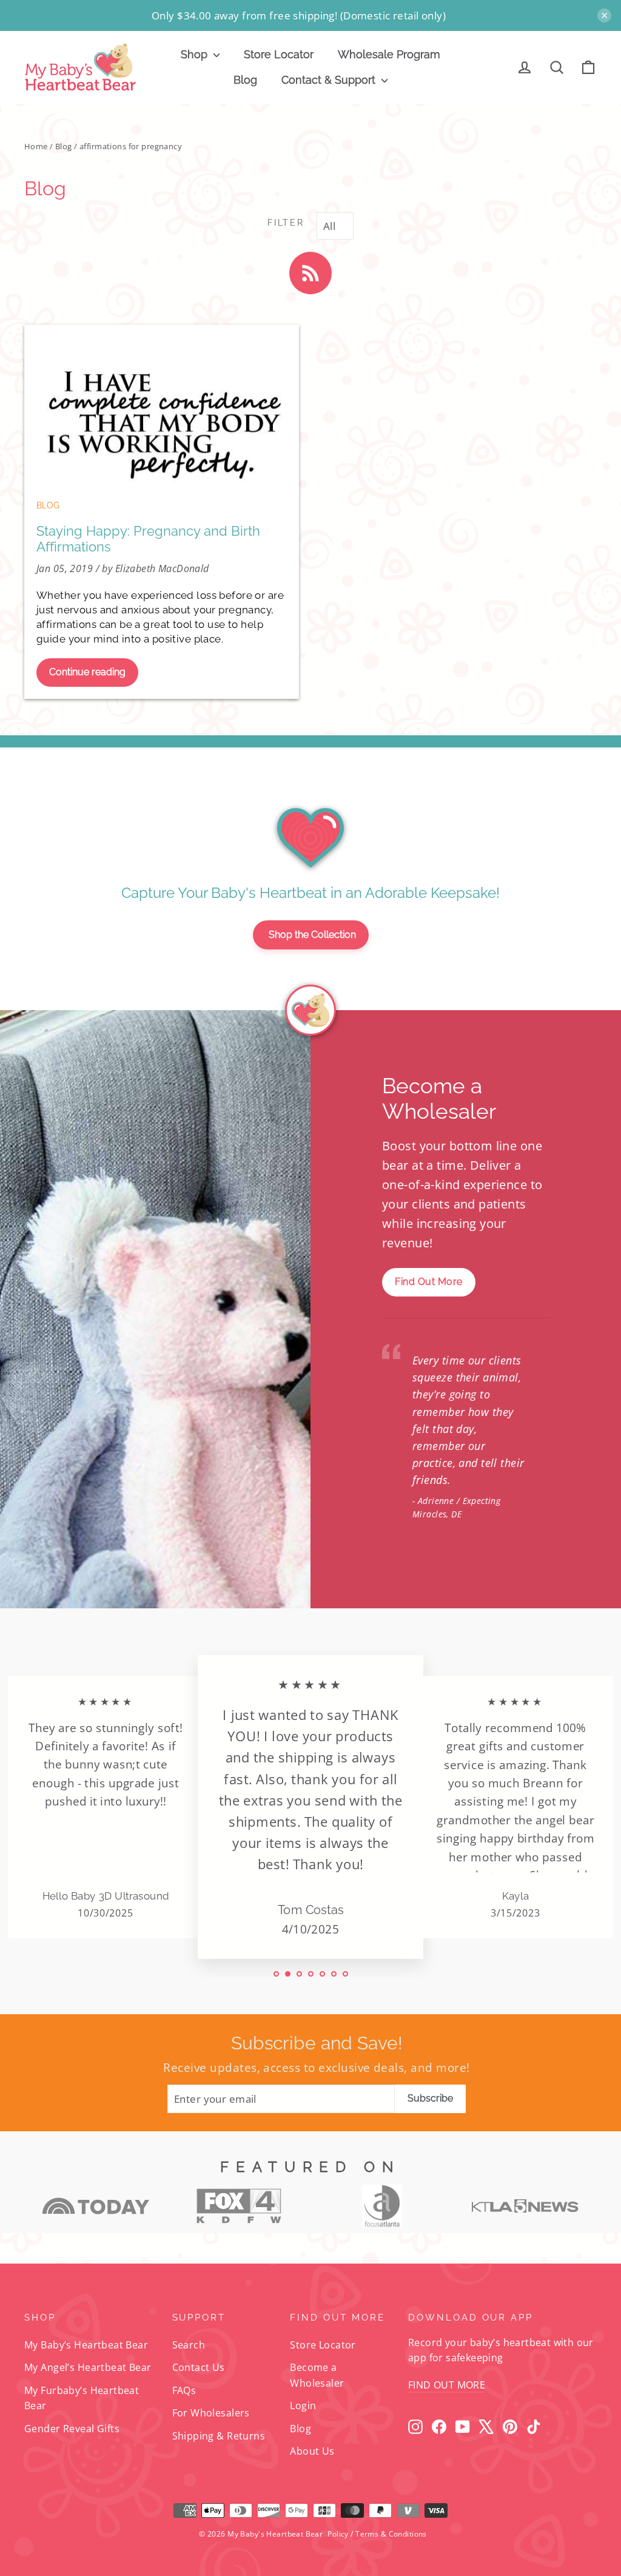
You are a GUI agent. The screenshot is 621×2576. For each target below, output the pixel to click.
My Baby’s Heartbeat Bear (86, 2345)
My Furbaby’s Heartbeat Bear (82, 2398)
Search (189, 2345)
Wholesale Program (389, 54)
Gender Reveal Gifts (72, 2429)
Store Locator (279, 54)
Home (36, 146)
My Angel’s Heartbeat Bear (88, 2367)
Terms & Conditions (391, 2534)
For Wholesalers (211, 2413)
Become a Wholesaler (317, 2375)
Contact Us (199, 2367)
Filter (286, 223)
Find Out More (429, 1282)
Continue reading (87, 672)
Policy (338, 2534)
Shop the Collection (312, 935)
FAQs (184, 2390)
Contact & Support (330, 80)
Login (303, 2406)
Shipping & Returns (219, 2436)
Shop (196, 54)
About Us (312, 2451)
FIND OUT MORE (447, 2385)
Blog (245, 80)
